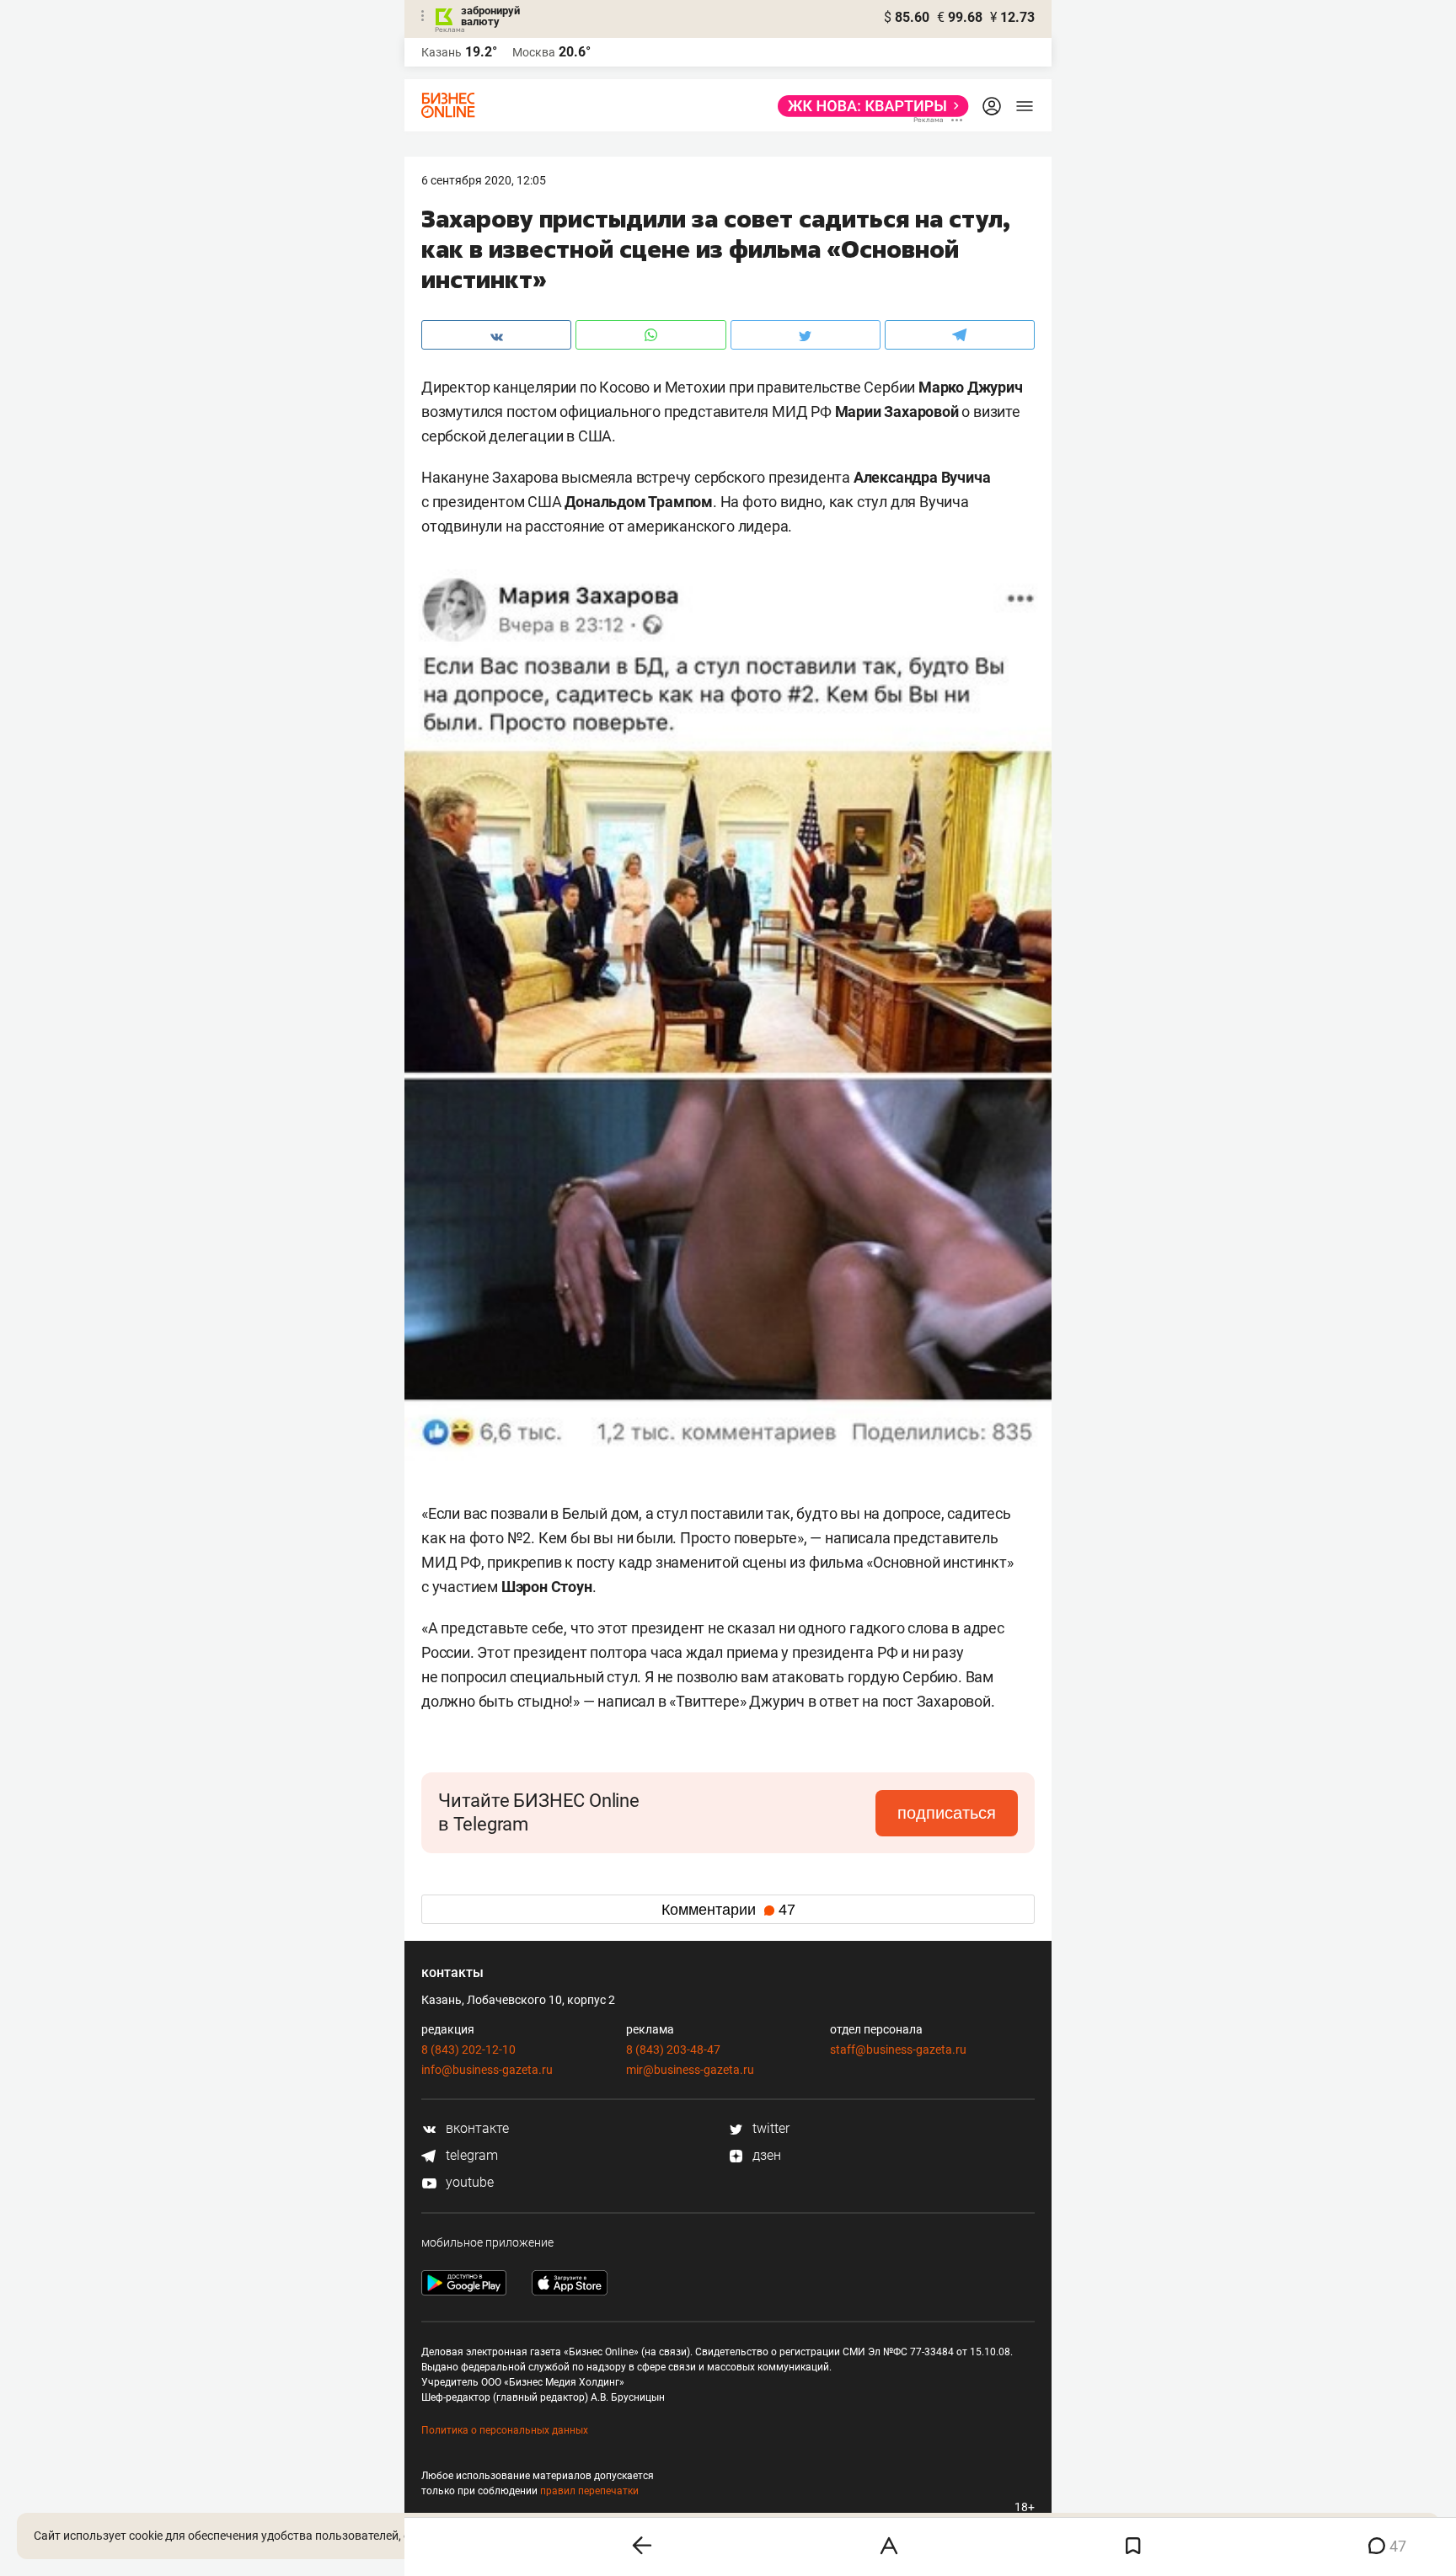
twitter (769, 2128)
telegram (470, 2155)
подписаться (947, 1813)
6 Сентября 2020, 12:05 (484, 180)
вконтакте (476, 2128)
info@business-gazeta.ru (487, 2070)
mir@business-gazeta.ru (690, 2070)
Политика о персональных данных (505, 2430)
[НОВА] (868, 106)
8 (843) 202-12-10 (468, 2050)
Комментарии (728, 1910)
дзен (765, 2155)
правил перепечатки (589, 2491)
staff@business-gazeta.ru (898, 2050)
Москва (534, 52)
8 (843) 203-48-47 (673, 2050)
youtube (468, 2182)
